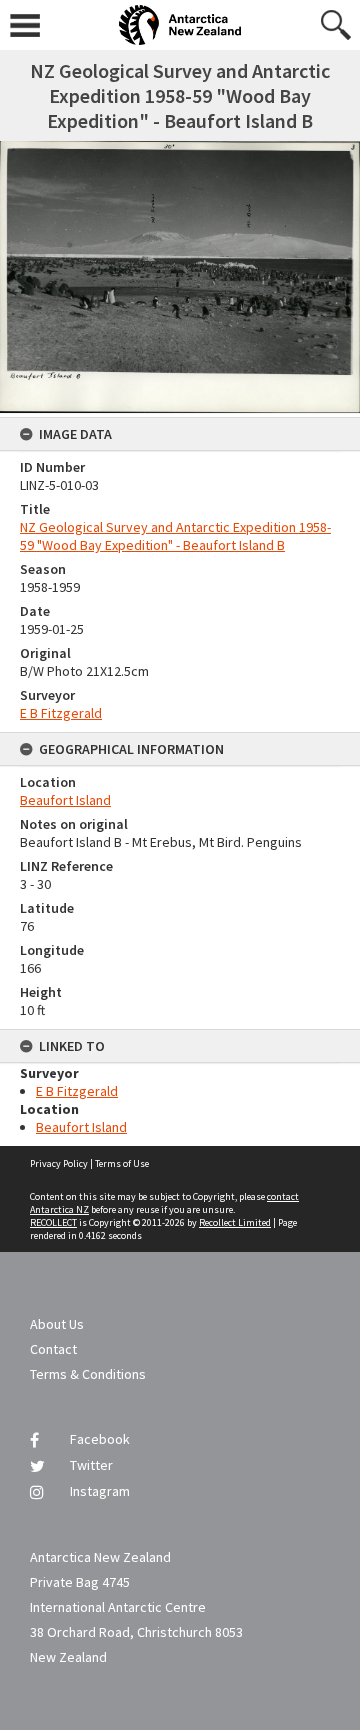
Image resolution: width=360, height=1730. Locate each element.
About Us (57, 1324)
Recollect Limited (235, 1222)
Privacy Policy (59, 1163)
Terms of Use (122, 1163)
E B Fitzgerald (61, 713)
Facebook (100, 1439)
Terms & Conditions (88, 1374)
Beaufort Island (65, 800)
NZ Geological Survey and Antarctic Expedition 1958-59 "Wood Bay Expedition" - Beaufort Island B (175, 536)
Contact (53, 1349)
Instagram (100, 1491)
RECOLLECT (53, 1222)
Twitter (91, 1465)
